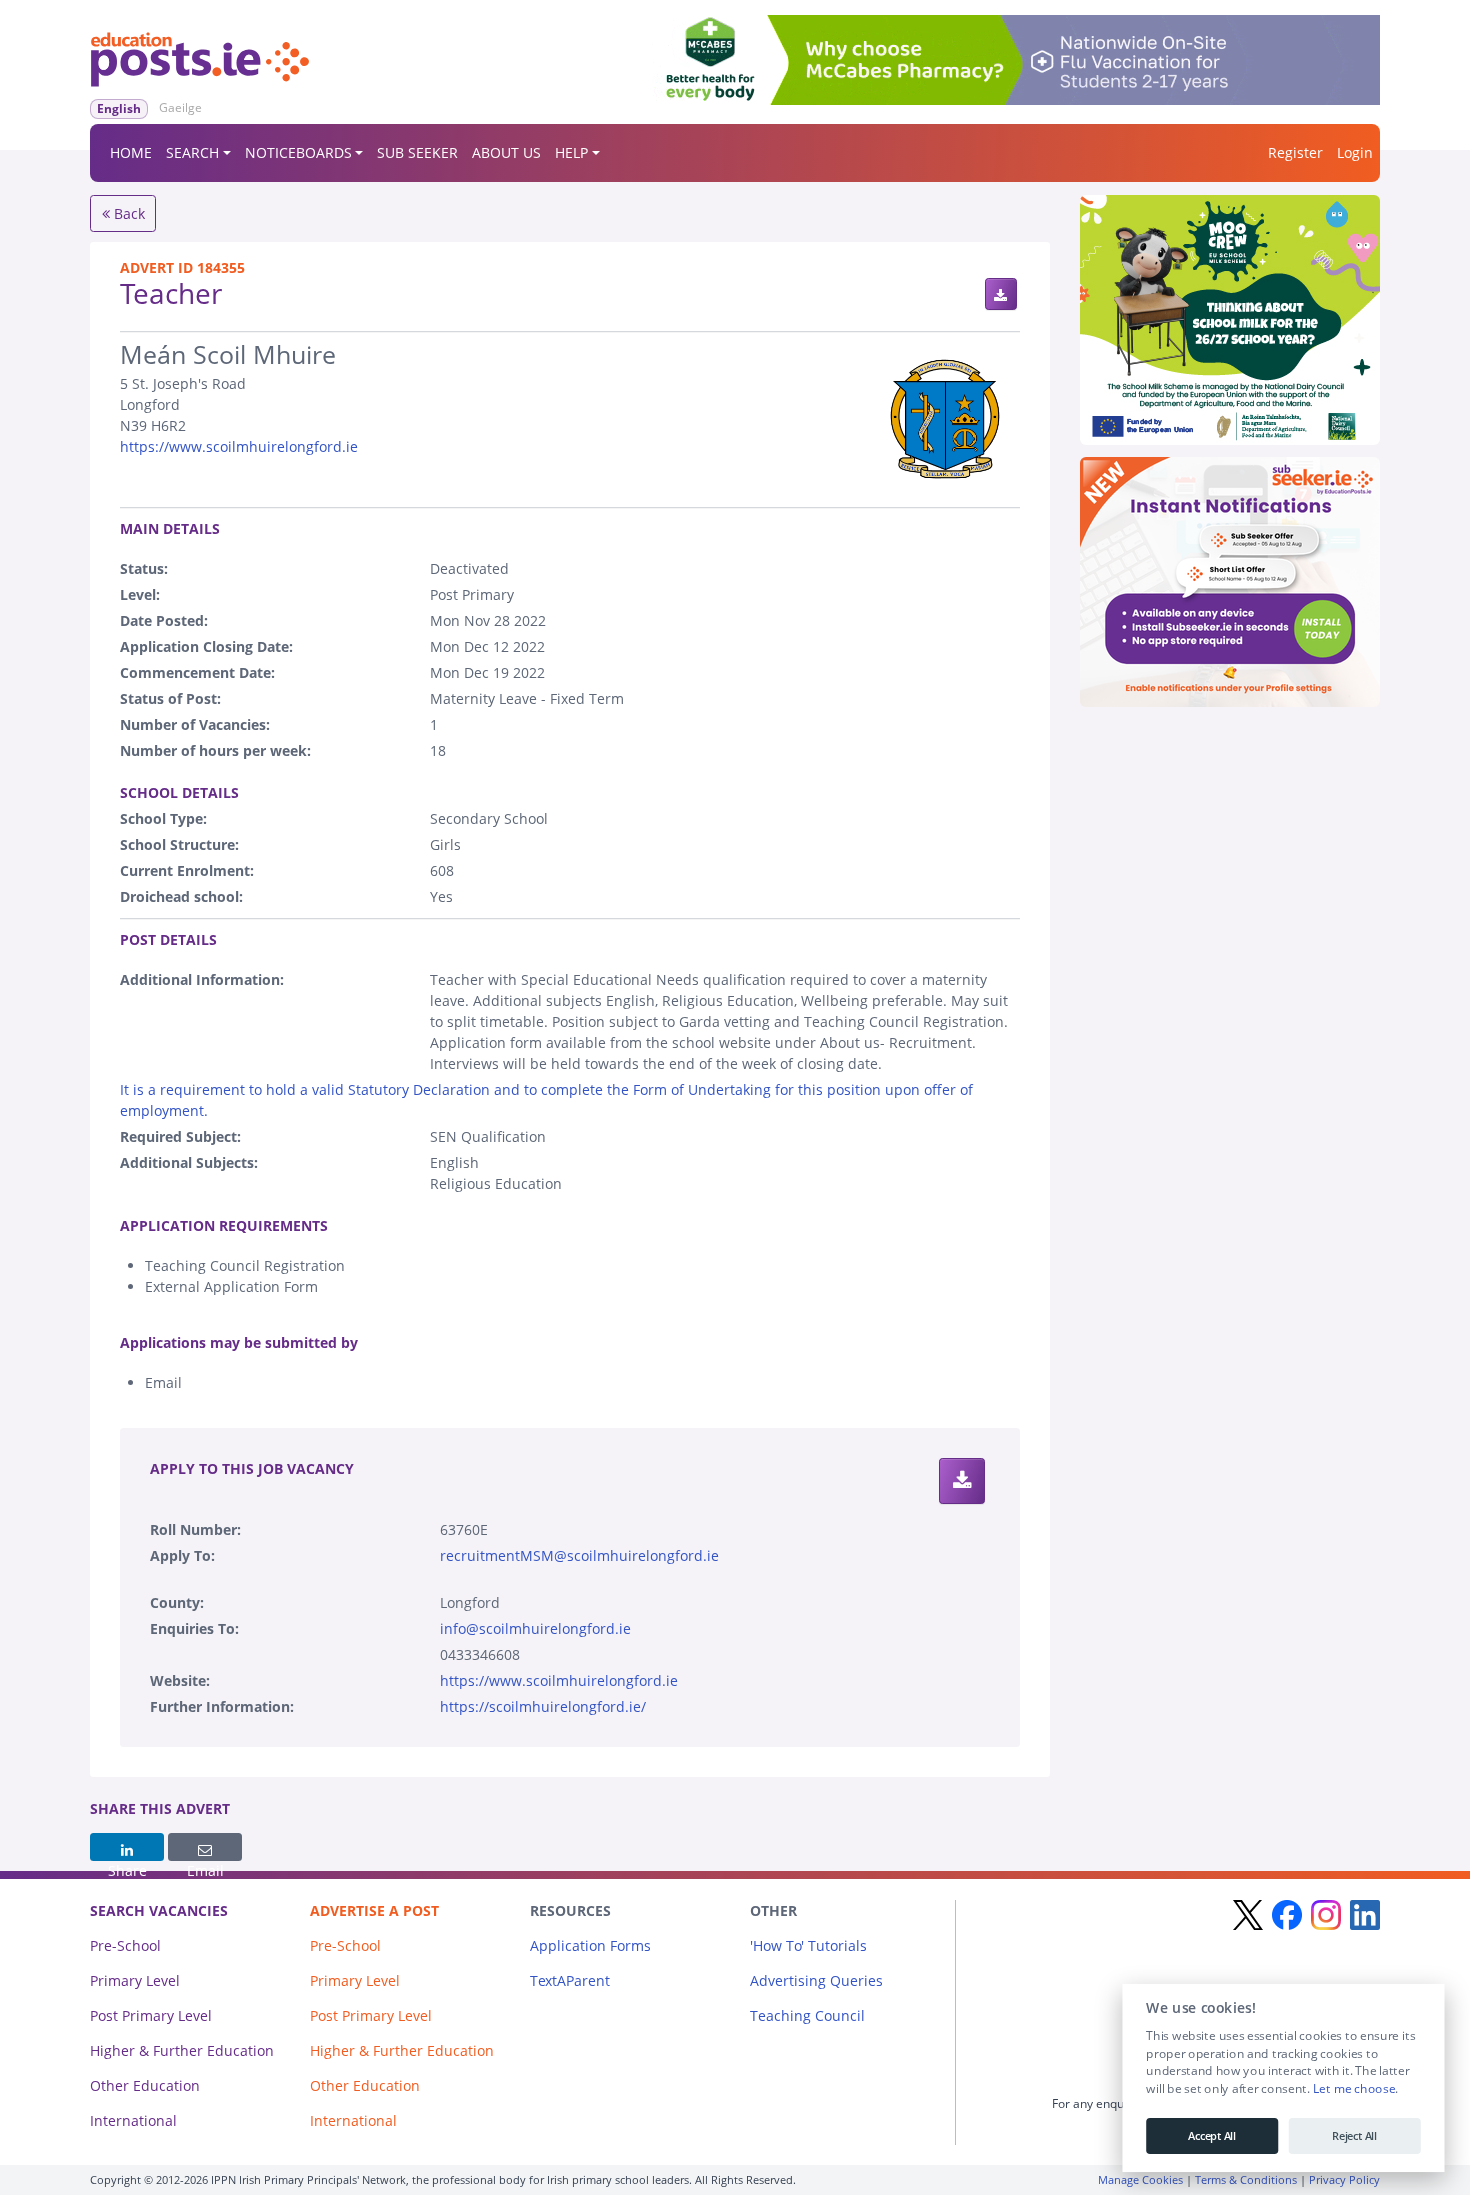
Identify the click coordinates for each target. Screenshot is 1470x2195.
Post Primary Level (151, 2015)
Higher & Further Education (182, 2050)
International (133, 2120)
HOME (131, 152)
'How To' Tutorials (808, 1945)
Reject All (1354, 2136)
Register (1295, 152)
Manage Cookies (1140, 2179)
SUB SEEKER (417, 152)
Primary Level (135, 1980)
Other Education (145, 2085)
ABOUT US (506, 152)
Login (1355, 152)
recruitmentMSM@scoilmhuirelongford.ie (579, 1555)
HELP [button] (571, 152)
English (119, 108)
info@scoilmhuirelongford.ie (535, 1628)
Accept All (1212, 2136)
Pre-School (125, 1945)
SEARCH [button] (192, 152)
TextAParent (570, 1980)
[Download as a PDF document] (1001, 294)
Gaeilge (180, 107)
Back (127, 213)
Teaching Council (807, 2015)
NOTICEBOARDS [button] (298, 152)
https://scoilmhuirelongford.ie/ (543, 1706)
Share (127, 1847)
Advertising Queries (816, 1980)
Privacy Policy (1344, 2179)
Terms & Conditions (1246, 2179)
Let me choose (1353, 2089)
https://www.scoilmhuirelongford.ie (239, 446)
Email (205, 1847)
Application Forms (590, 1945)
